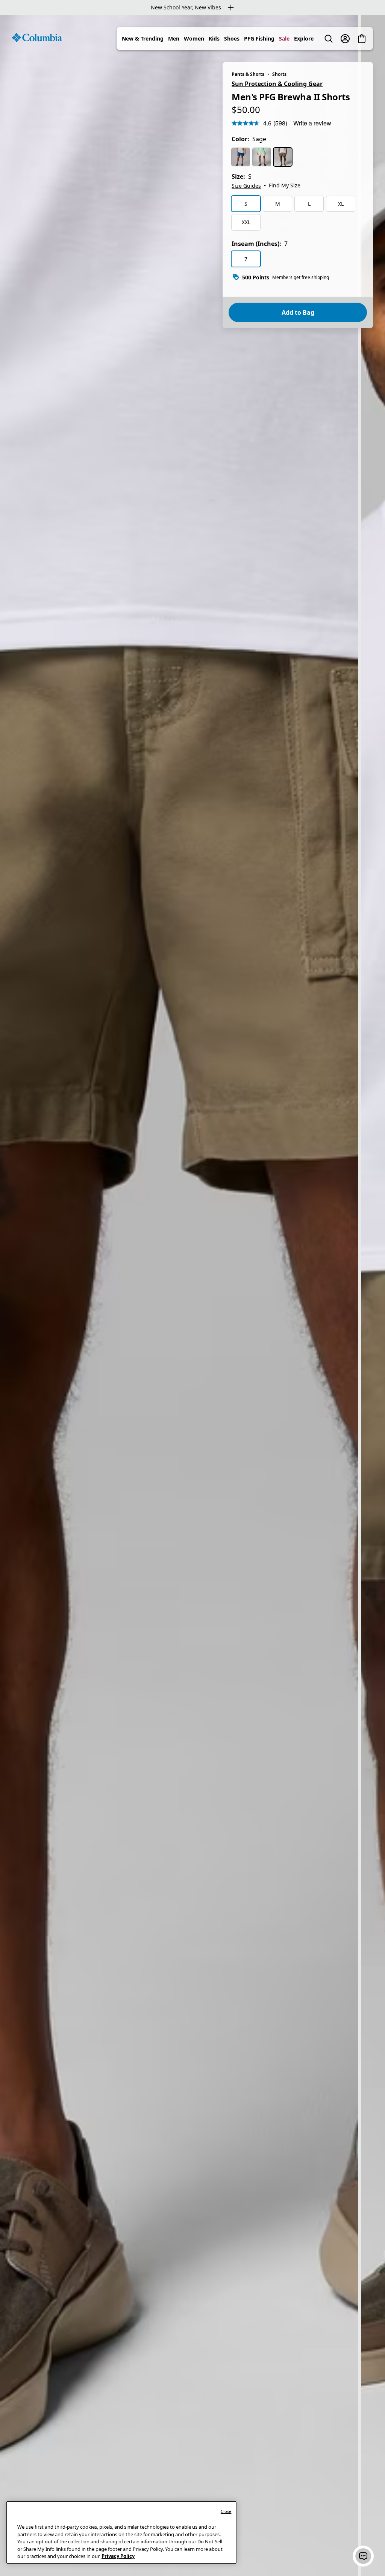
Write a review (312, 123)
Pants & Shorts (248, 74)
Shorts (279, 74)
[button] (363, 2556)
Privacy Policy (118, 2556)
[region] (192, 1296)
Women (194, 38)
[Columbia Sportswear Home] (37, 38)
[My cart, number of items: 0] (362, 39)
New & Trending (143, 38)
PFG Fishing (259, 38)
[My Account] (345, 39)
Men (174, 38)
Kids (214, 38)
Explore (304, 38)
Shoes (232, 38)
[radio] (241, 157)
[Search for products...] (329, 39)
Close (226, 2511)
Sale (284, 38)
